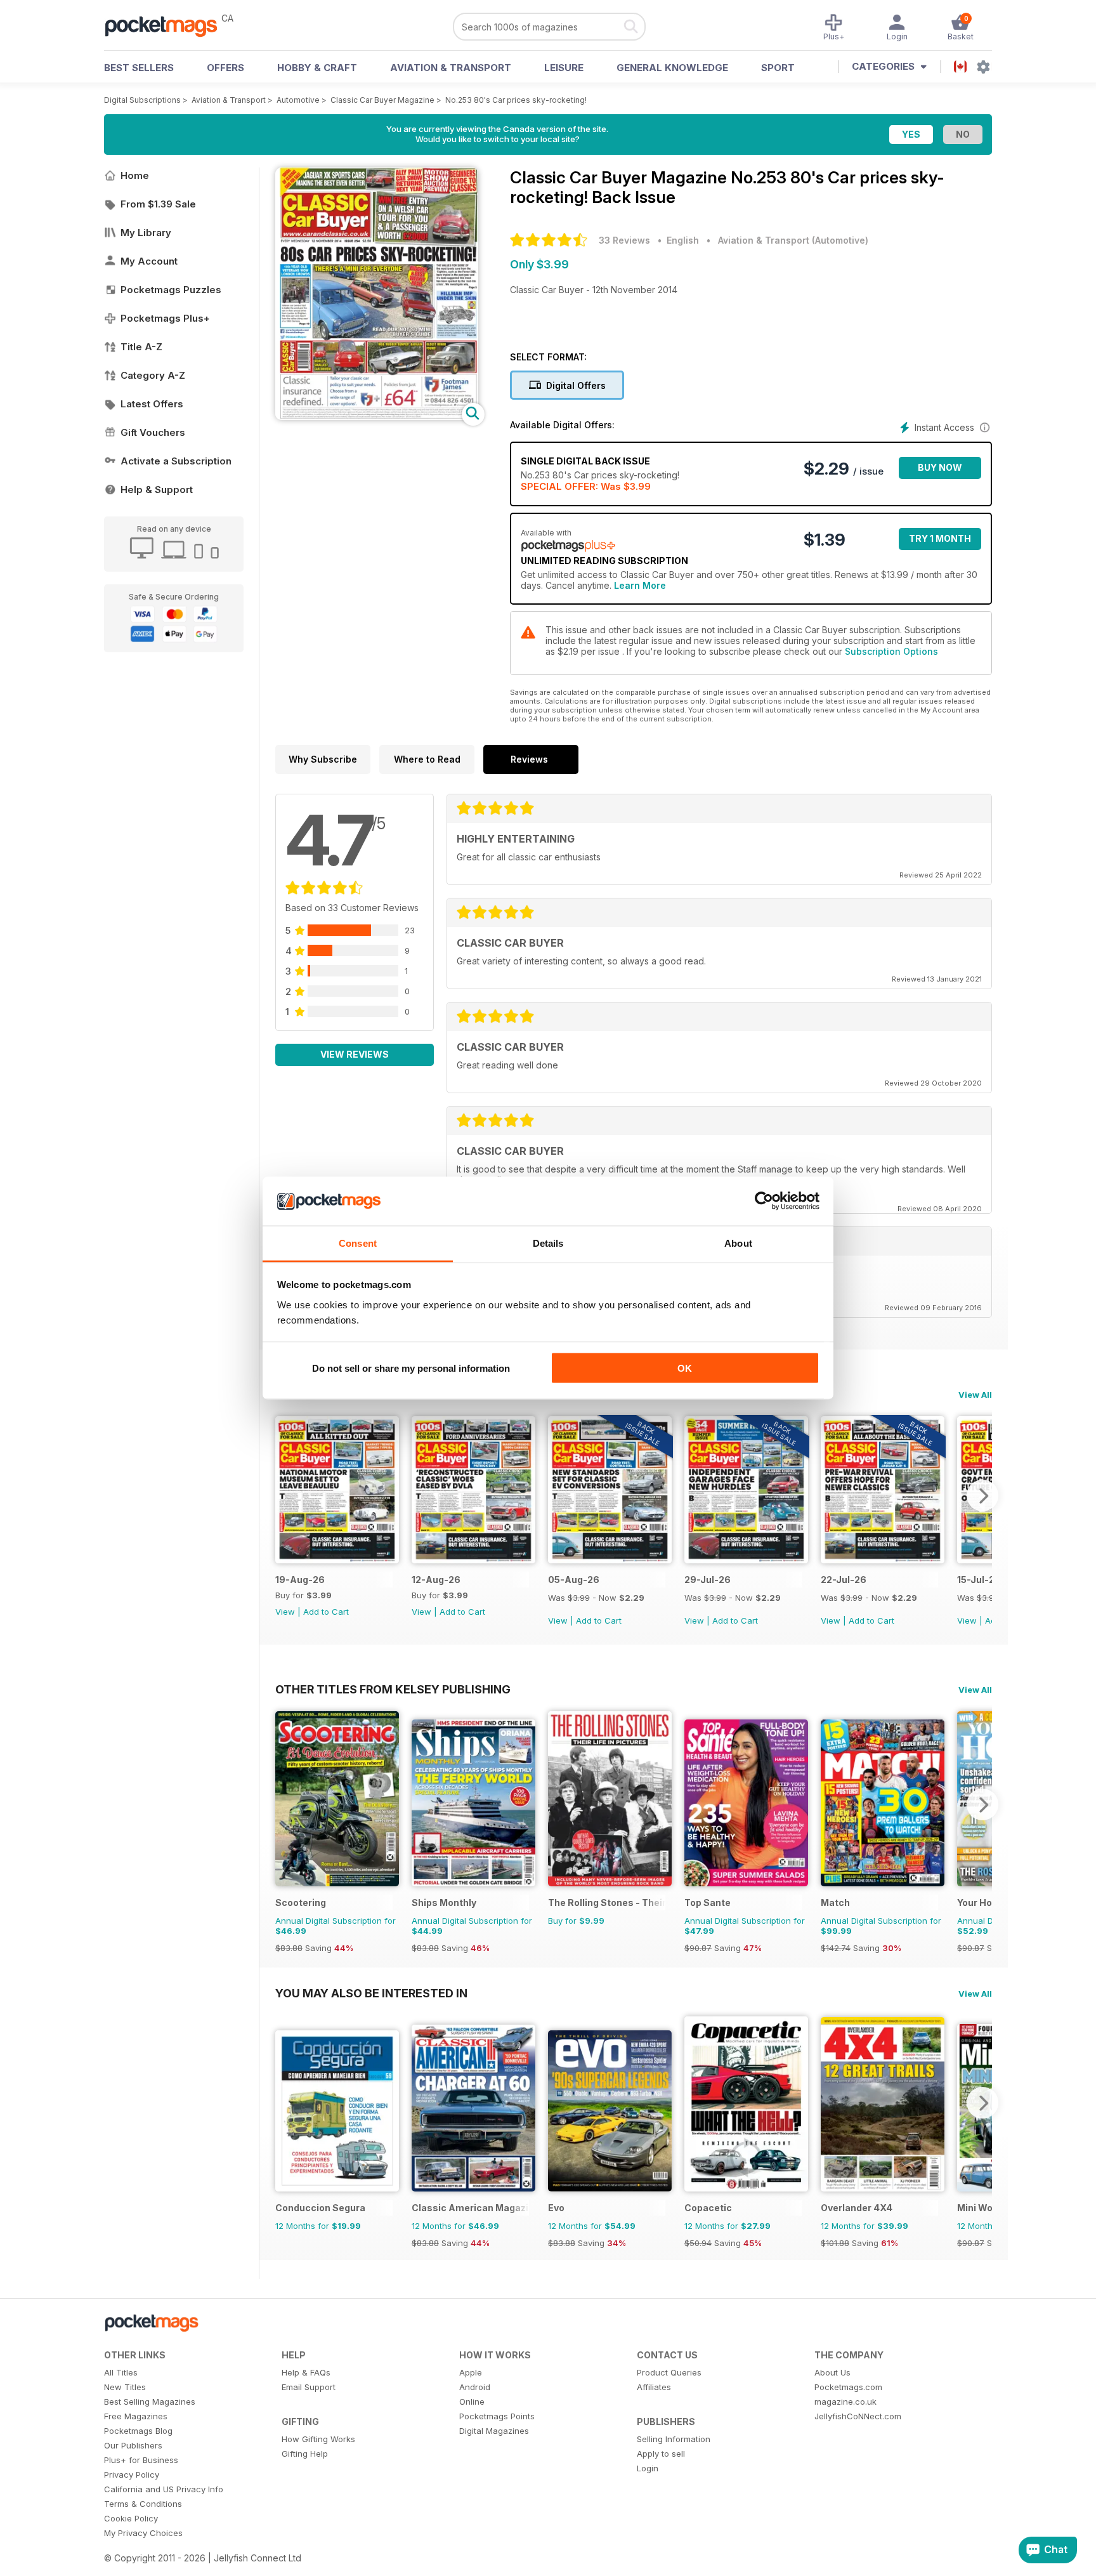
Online (472, 2402)
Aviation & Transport (451, 68)
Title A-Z (141, 347)
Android (475, 2387)
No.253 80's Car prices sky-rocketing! (516, 100)
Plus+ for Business (141, 2460)
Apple (471, 2372)
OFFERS (225, 68)
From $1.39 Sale (158, 204)
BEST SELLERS (139, 68)
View (285, 1612)
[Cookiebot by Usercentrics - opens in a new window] (764, 1201)
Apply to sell (661, 2454)
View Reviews (355, 1054)
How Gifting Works (318, 2439)
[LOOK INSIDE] (377, 417)
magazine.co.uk (845, 2402)
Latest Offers (152, 404)
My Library (146, 233)
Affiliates (654, 2387)
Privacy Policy (132, 2474)
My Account (149, 261)
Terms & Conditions (143, 2504)
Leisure (564, 68)
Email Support (309, 2387)
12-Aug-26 (436, 1580)
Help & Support (157, 490)
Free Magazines (136, 2416)
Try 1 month (940, 538)
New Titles (125, 2387)
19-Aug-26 (300, 1580)
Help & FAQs (306, 2372)
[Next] (982, 1495)
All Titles (121, 2372)
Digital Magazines (494, 2431)
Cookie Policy (131, 2518)
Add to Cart (326, 1612)
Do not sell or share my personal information (411, 1368)
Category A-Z (153, 375)
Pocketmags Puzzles (171, 290)
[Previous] (285, 1495)
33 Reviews (624, 240)
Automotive (298, 100)
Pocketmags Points (497, 2416)
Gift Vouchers (153, 432)
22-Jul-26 (844, 1580)
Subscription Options (891, 651)
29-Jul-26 (708, 1580)
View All (975, 1395)
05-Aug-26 (574, 1580)
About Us (832, 2372)
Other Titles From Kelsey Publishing (393, 1689)
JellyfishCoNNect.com (858, 2416)
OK (685, 1368)
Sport (778, 68)
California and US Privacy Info (164, 2489)
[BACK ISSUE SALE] (610, 1560)
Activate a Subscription (176, 461)
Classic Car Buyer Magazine (382, 100)
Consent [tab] (358, 1243)
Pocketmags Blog (138, 2431)
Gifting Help (305, 2454)
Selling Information (674, 2439)
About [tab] (738, 1243)
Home (135, 175)
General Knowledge (672, 68)
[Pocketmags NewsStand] (167, 25)
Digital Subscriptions (142, 100)
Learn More (640, 585)
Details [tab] (548, 1243)
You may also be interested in (371, 1993)
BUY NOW (940, 467)
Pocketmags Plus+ (165, 318)
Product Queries (669, 2372)
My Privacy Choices (143, 2533)
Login (648, 2468)
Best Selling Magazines (150, 2402)
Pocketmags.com (848, 2387)
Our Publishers (133, 2445)
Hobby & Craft (317, 68)
